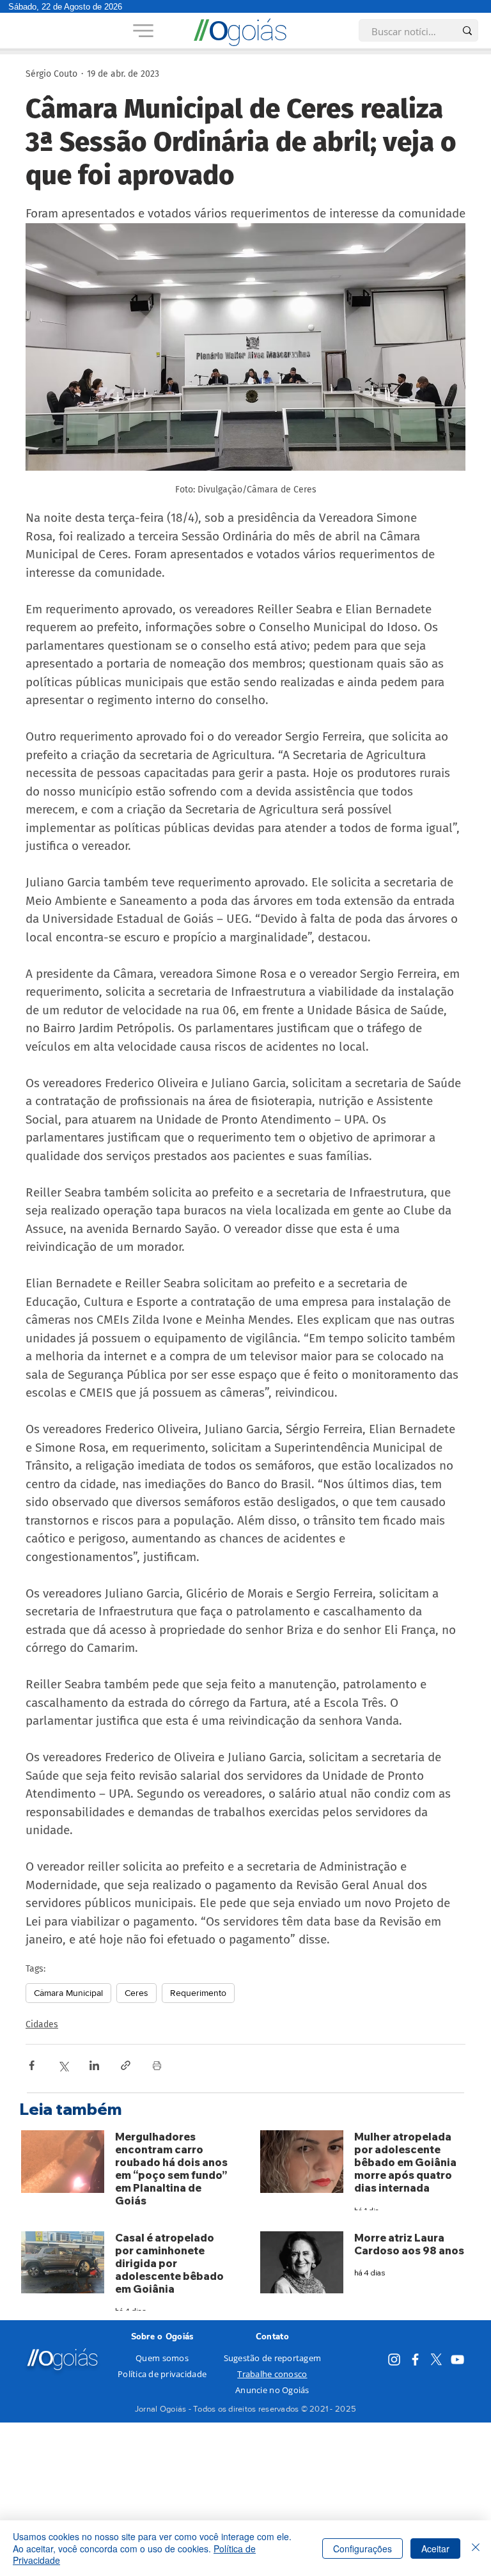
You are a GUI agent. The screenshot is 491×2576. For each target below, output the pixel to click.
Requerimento (198, 1993)
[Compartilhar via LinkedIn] (94, 2065)
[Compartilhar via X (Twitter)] (63, 2065)
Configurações (362, 2549)
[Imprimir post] (157, 2065)
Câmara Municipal (68, 1993)
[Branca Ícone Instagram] (394, 2360)
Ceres (136, 1993)
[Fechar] (476, 2548)
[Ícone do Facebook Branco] (415, 2360)
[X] (436, 2360)
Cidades (42, 2024)
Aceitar (435, 2549)
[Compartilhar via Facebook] (32, 2065)
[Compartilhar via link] (126, 2065)
